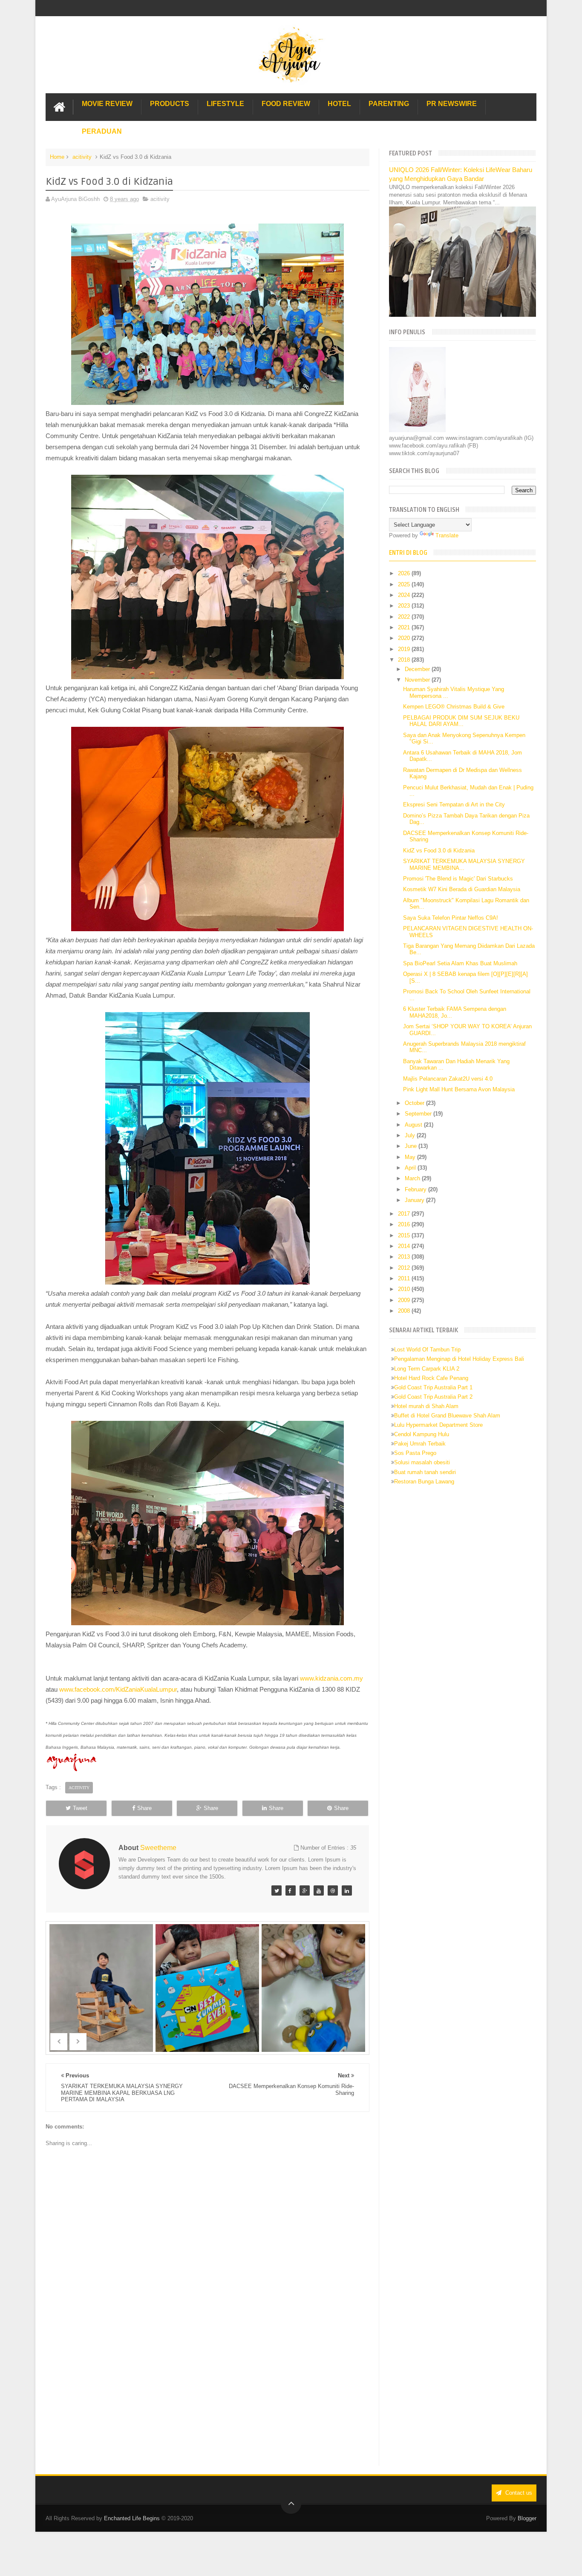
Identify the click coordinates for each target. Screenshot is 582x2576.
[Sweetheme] (277, 1890)
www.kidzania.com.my (331, 1678)
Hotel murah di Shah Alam (426, 1406)
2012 (405, 1268)
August (414, 1125)
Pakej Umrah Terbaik (420, 1444)
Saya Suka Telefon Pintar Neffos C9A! (451, 918)
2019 (405, 649)
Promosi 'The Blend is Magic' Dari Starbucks (458, 879)
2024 (405, 595)
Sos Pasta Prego (415, 1453)
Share (144, 1808)
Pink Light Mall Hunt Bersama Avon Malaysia (459, 1089)
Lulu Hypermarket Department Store (438, 1425)
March (413, 1178)
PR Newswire (452, 104)
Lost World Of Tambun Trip (427, 1350)
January (415, 1200)
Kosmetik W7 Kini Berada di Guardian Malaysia (462, 889)
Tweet (80, 1808)
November (418, 680)
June (412, 1146)
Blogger (527, 2518)
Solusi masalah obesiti (422, 1462)
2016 (405, 1224)
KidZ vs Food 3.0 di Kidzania (439, 851)
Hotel (339, 104)
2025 (405, 584)
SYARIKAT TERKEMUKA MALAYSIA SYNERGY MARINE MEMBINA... (464, 865)
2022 (405, 617)
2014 (405, 1246)
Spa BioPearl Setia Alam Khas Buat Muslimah (460, 963)
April (411, 1168)
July (411, 1135)
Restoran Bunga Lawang (424, 1482)
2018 (405, 660)
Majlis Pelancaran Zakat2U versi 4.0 (448, 1079)
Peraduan (102, 131)
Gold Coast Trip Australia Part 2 (433, 1397)
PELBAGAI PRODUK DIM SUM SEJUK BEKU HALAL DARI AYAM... (461, 721)
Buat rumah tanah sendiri (425, 1472)
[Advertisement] (207, 2395)
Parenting (389, 104)
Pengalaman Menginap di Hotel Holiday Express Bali (459, 1359)
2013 (405, 1257)
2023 (405, 606)
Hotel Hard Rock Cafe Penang (431, 1378)
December (418, 669)
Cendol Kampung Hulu (422, 1434)
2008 (405, 1311)
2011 (405, 1278)
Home (57, 157)
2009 (405, 1300)
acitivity (82, 157)
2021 (405, 627)
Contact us (518, 2493)
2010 (405, 1289)
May (411, 1157)
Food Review (286, 104)
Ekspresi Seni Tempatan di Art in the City (454, 805)
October (415, 1103)
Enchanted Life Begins (132, 2518)
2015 (405, 1235)
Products (170, 104)
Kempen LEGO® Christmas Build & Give (454, 707)
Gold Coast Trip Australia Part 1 (433, 1387)
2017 (405, 1214)
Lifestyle (225, 104)
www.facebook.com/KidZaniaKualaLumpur (118, 1689)
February (416, 1189)
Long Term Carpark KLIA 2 (427, 1369)
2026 (405, 573)
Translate (447, 535)
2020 (405, 638)
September (419, 1114)
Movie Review (107, 104)
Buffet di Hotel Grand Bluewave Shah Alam (447, 1416)
